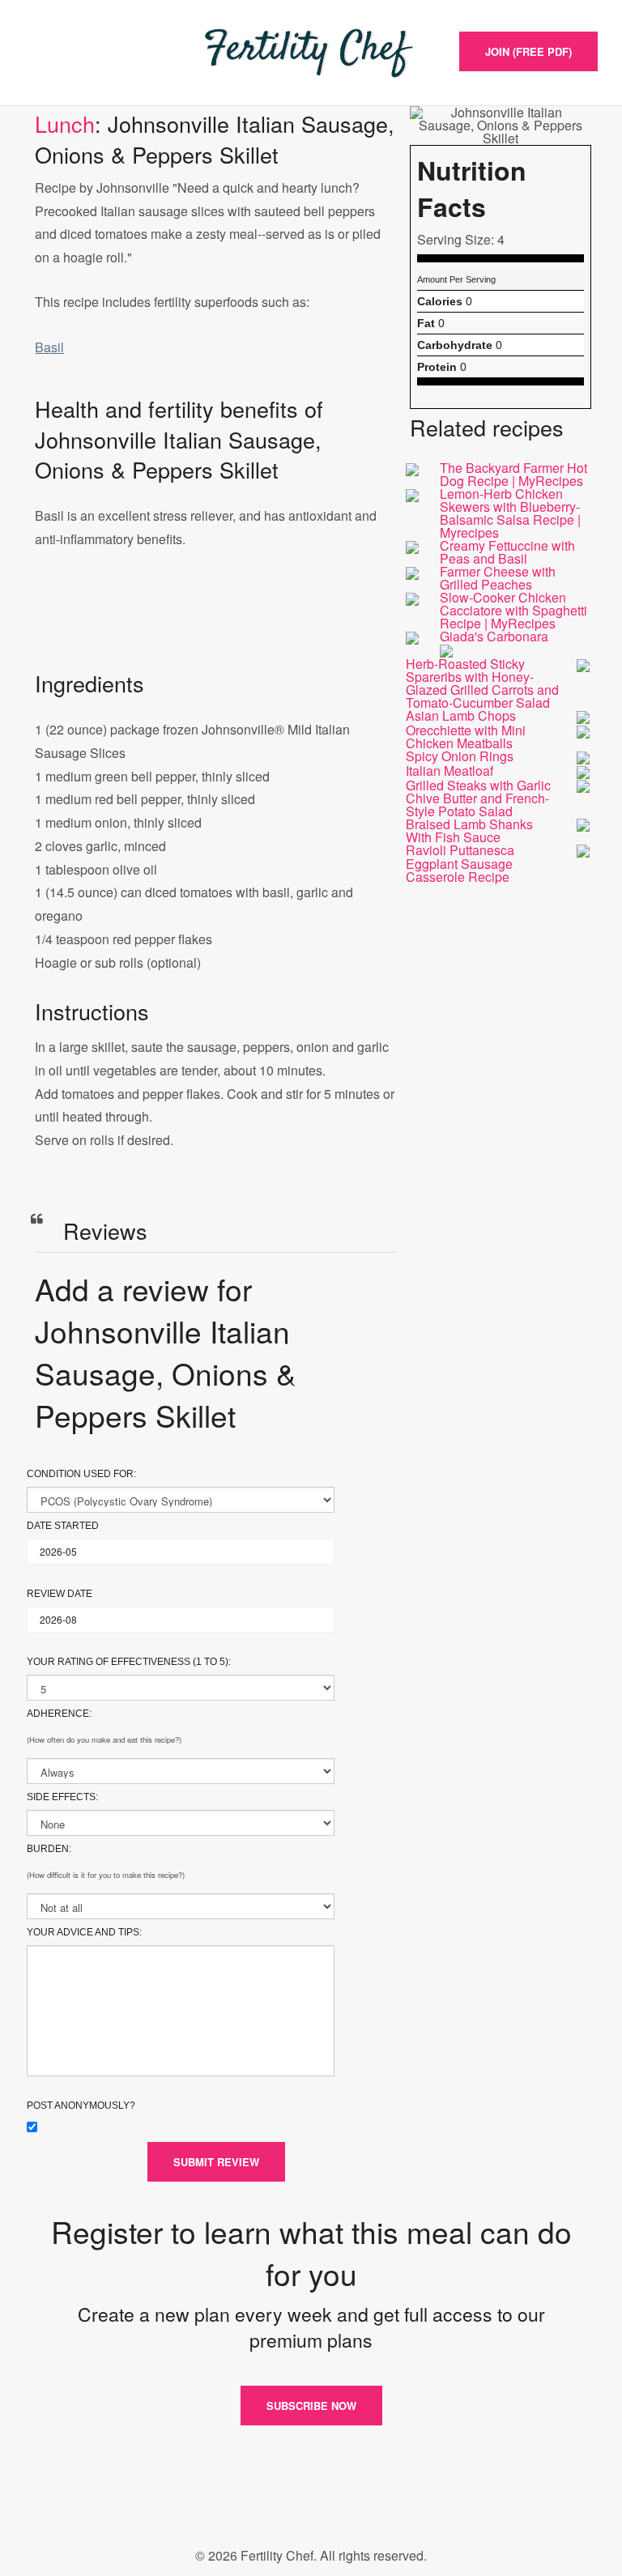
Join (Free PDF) (528, 51)
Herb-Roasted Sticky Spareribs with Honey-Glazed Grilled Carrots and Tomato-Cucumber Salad (482, 683)
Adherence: (59, 1714)
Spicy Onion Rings (460, 756)
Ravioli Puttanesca (460, 850)
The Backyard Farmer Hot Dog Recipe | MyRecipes (513, 474)
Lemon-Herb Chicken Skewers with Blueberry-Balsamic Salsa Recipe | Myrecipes (510, 513)
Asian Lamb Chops (461, 715)
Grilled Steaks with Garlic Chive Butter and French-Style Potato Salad (478, 798)
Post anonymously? (81, 2106)
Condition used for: (81, 1474)
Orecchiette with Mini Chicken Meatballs (466, 737)
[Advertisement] (216, 626)
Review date (60, 1594)
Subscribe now (311, 2406)
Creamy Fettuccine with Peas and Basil (507, 552)
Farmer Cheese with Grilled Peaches (498, 578)
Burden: (49, 1849)
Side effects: (62, 1797)
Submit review (216, 2162)
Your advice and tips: (84, 1932)
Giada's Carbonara (494, 636)
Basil (49, 347)
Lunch (65, 123)
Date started (63, 1526)
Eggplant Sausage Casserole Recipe (459, 870)
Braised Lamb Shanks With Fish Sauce (469, 830)
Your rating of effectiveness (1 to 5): (129, 1662)
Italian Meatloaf (449, 771)
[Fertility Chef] (311, 53)
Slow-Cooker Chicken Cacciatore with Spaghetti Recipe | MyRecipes (513, 610)
